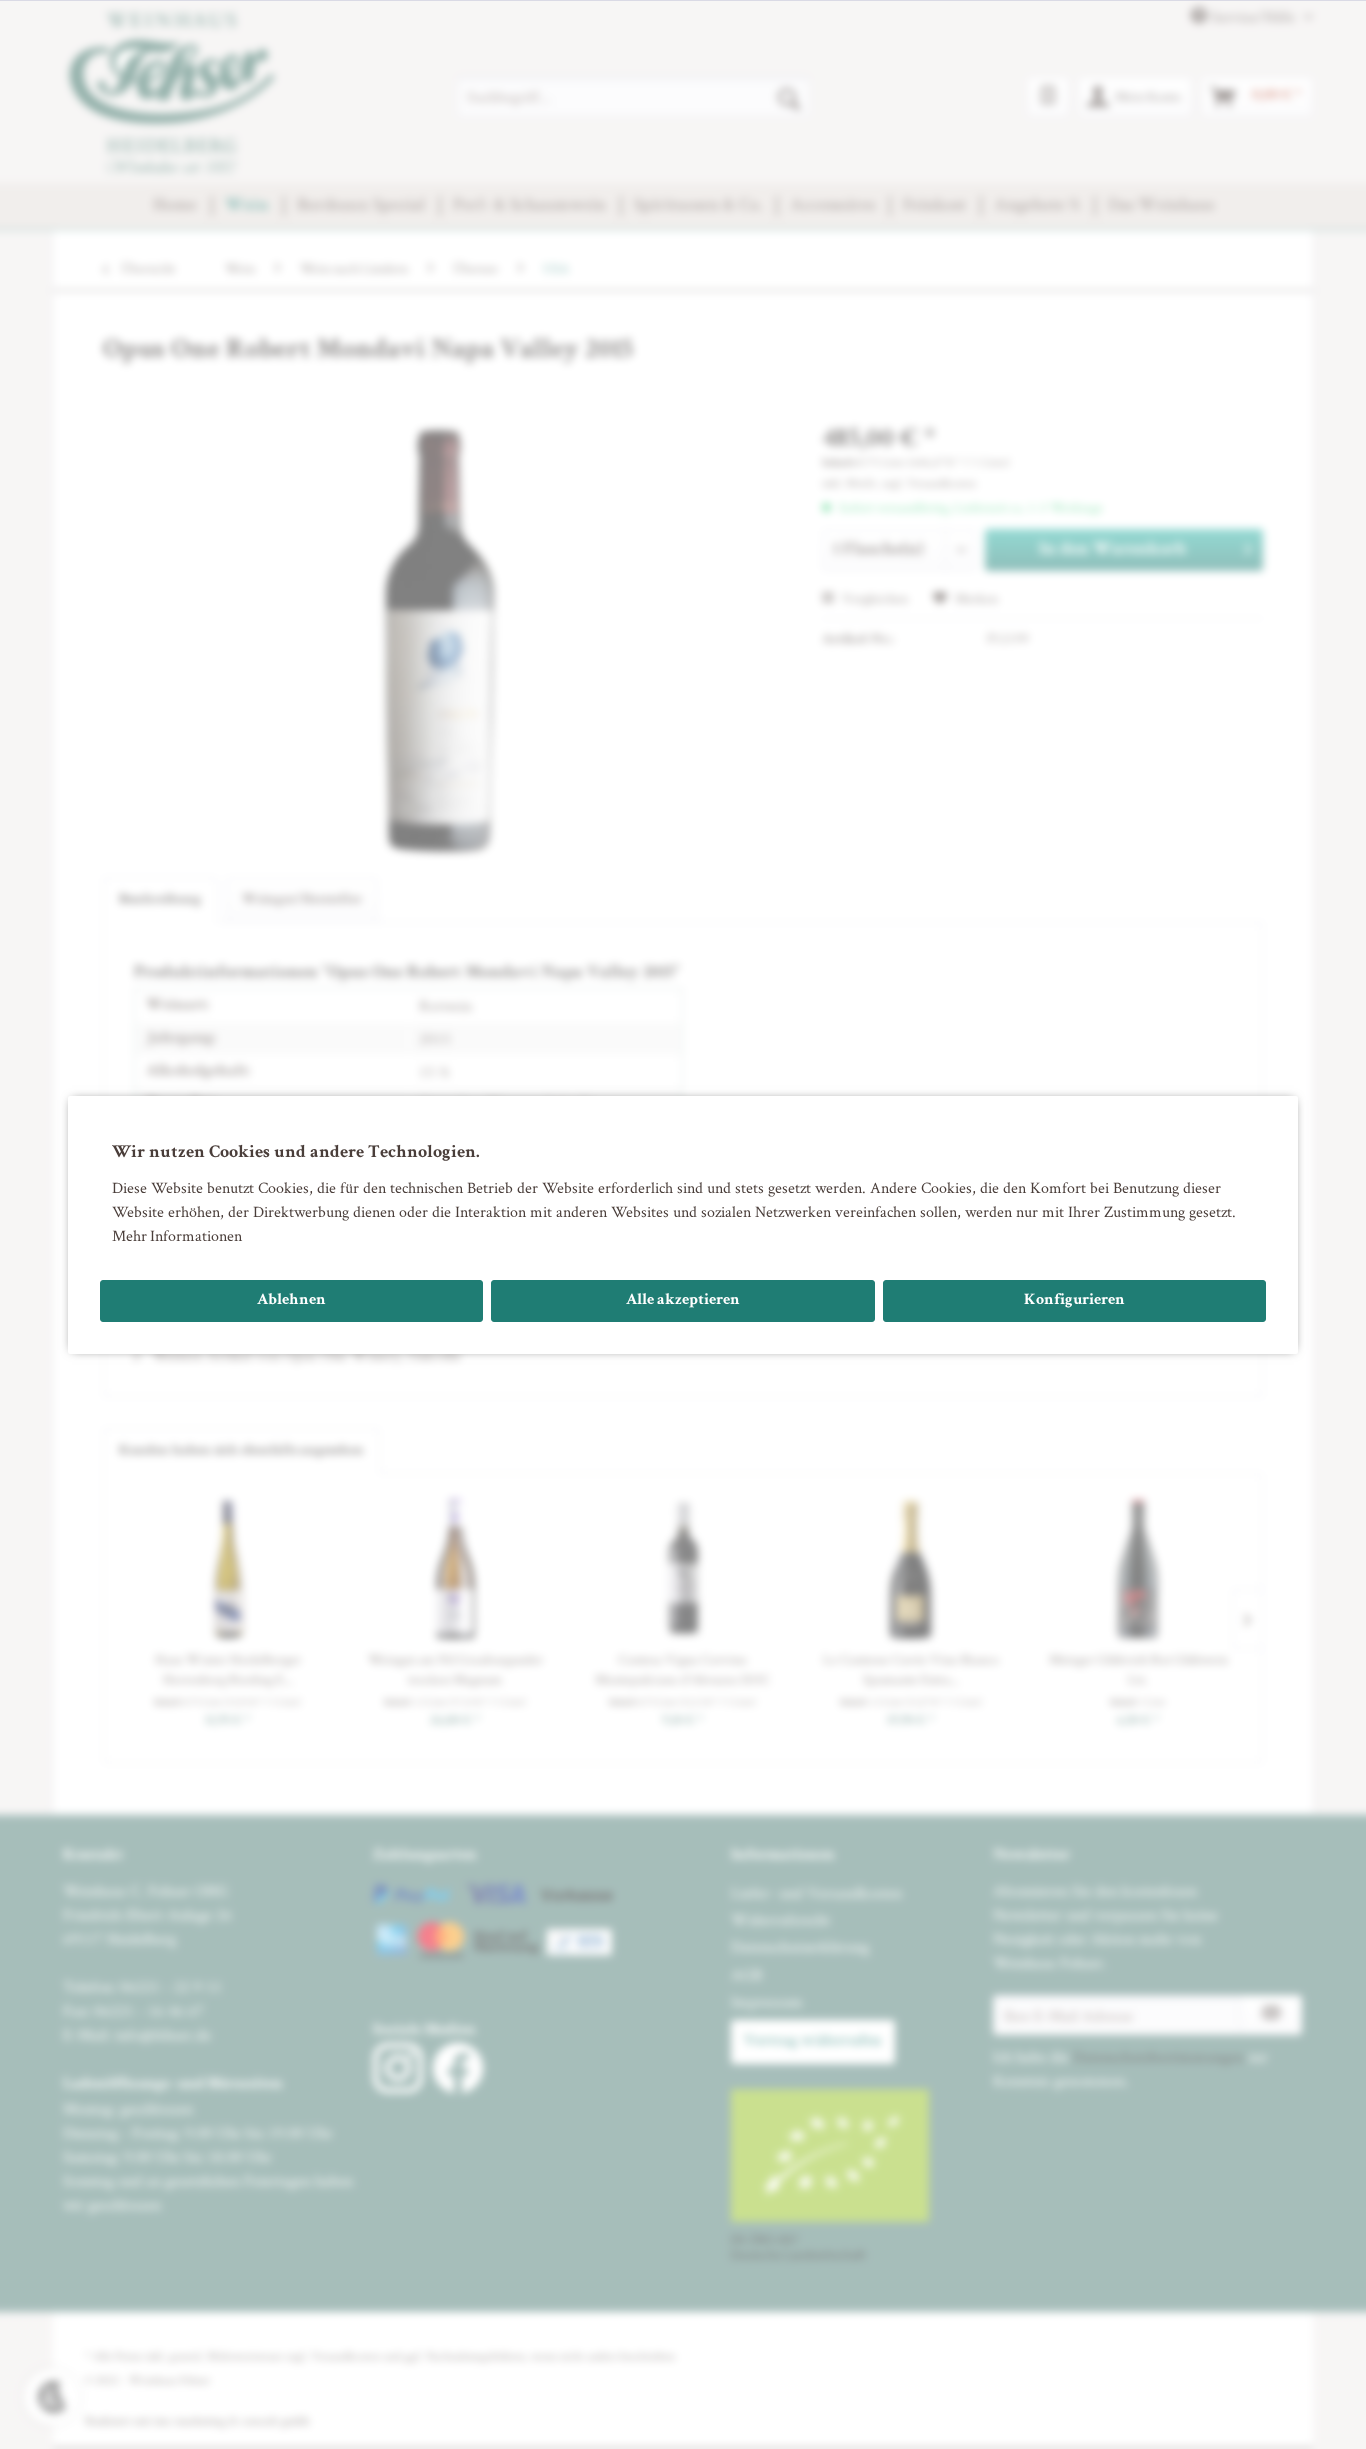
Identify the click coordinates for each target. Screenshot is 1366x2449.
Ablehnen (291, 1301)
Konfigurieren (1074, 1301)
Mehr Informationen (177, 1235)
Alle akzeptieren (683, 1301)
